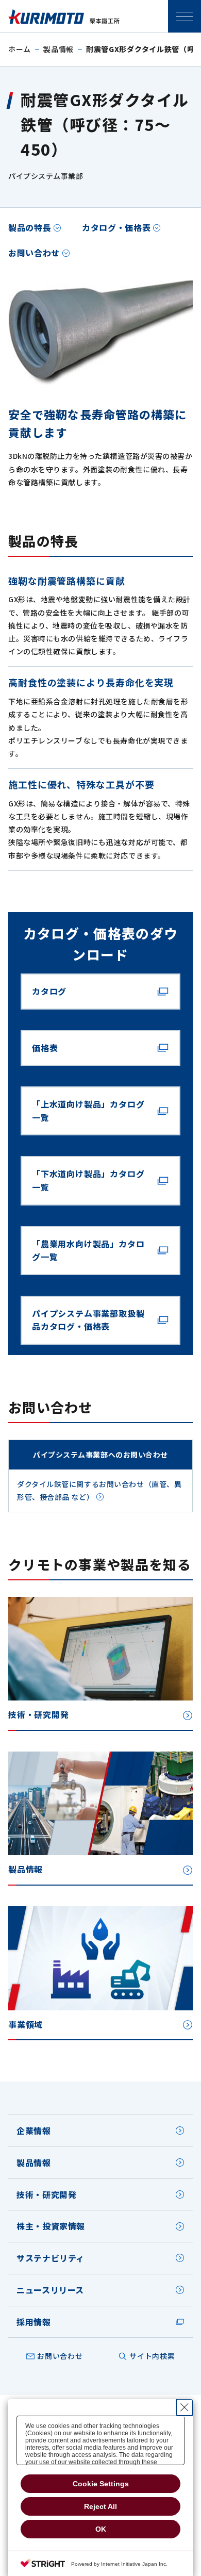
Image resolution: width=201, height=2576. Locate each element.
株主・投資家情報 (51, 2226)
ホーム (20, 49)
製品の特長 (30, 227)
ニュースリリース (50, 2290)
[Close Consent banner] (185, 2407)
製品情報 (58, 49)
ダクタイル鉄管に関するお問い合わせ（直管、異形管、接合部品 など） (99, 1490)
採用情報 (34, 2322)
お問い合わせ (34, 253)
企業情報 (34, 2131)
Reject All (100, 2506)
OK (101, 2529)
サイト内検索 (152, 2356)
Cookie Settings (101, 2484)
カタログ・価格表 (116, 227)
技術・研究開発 (46, 2194)
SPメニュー (185, 16)
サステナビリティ (51, 2258)
